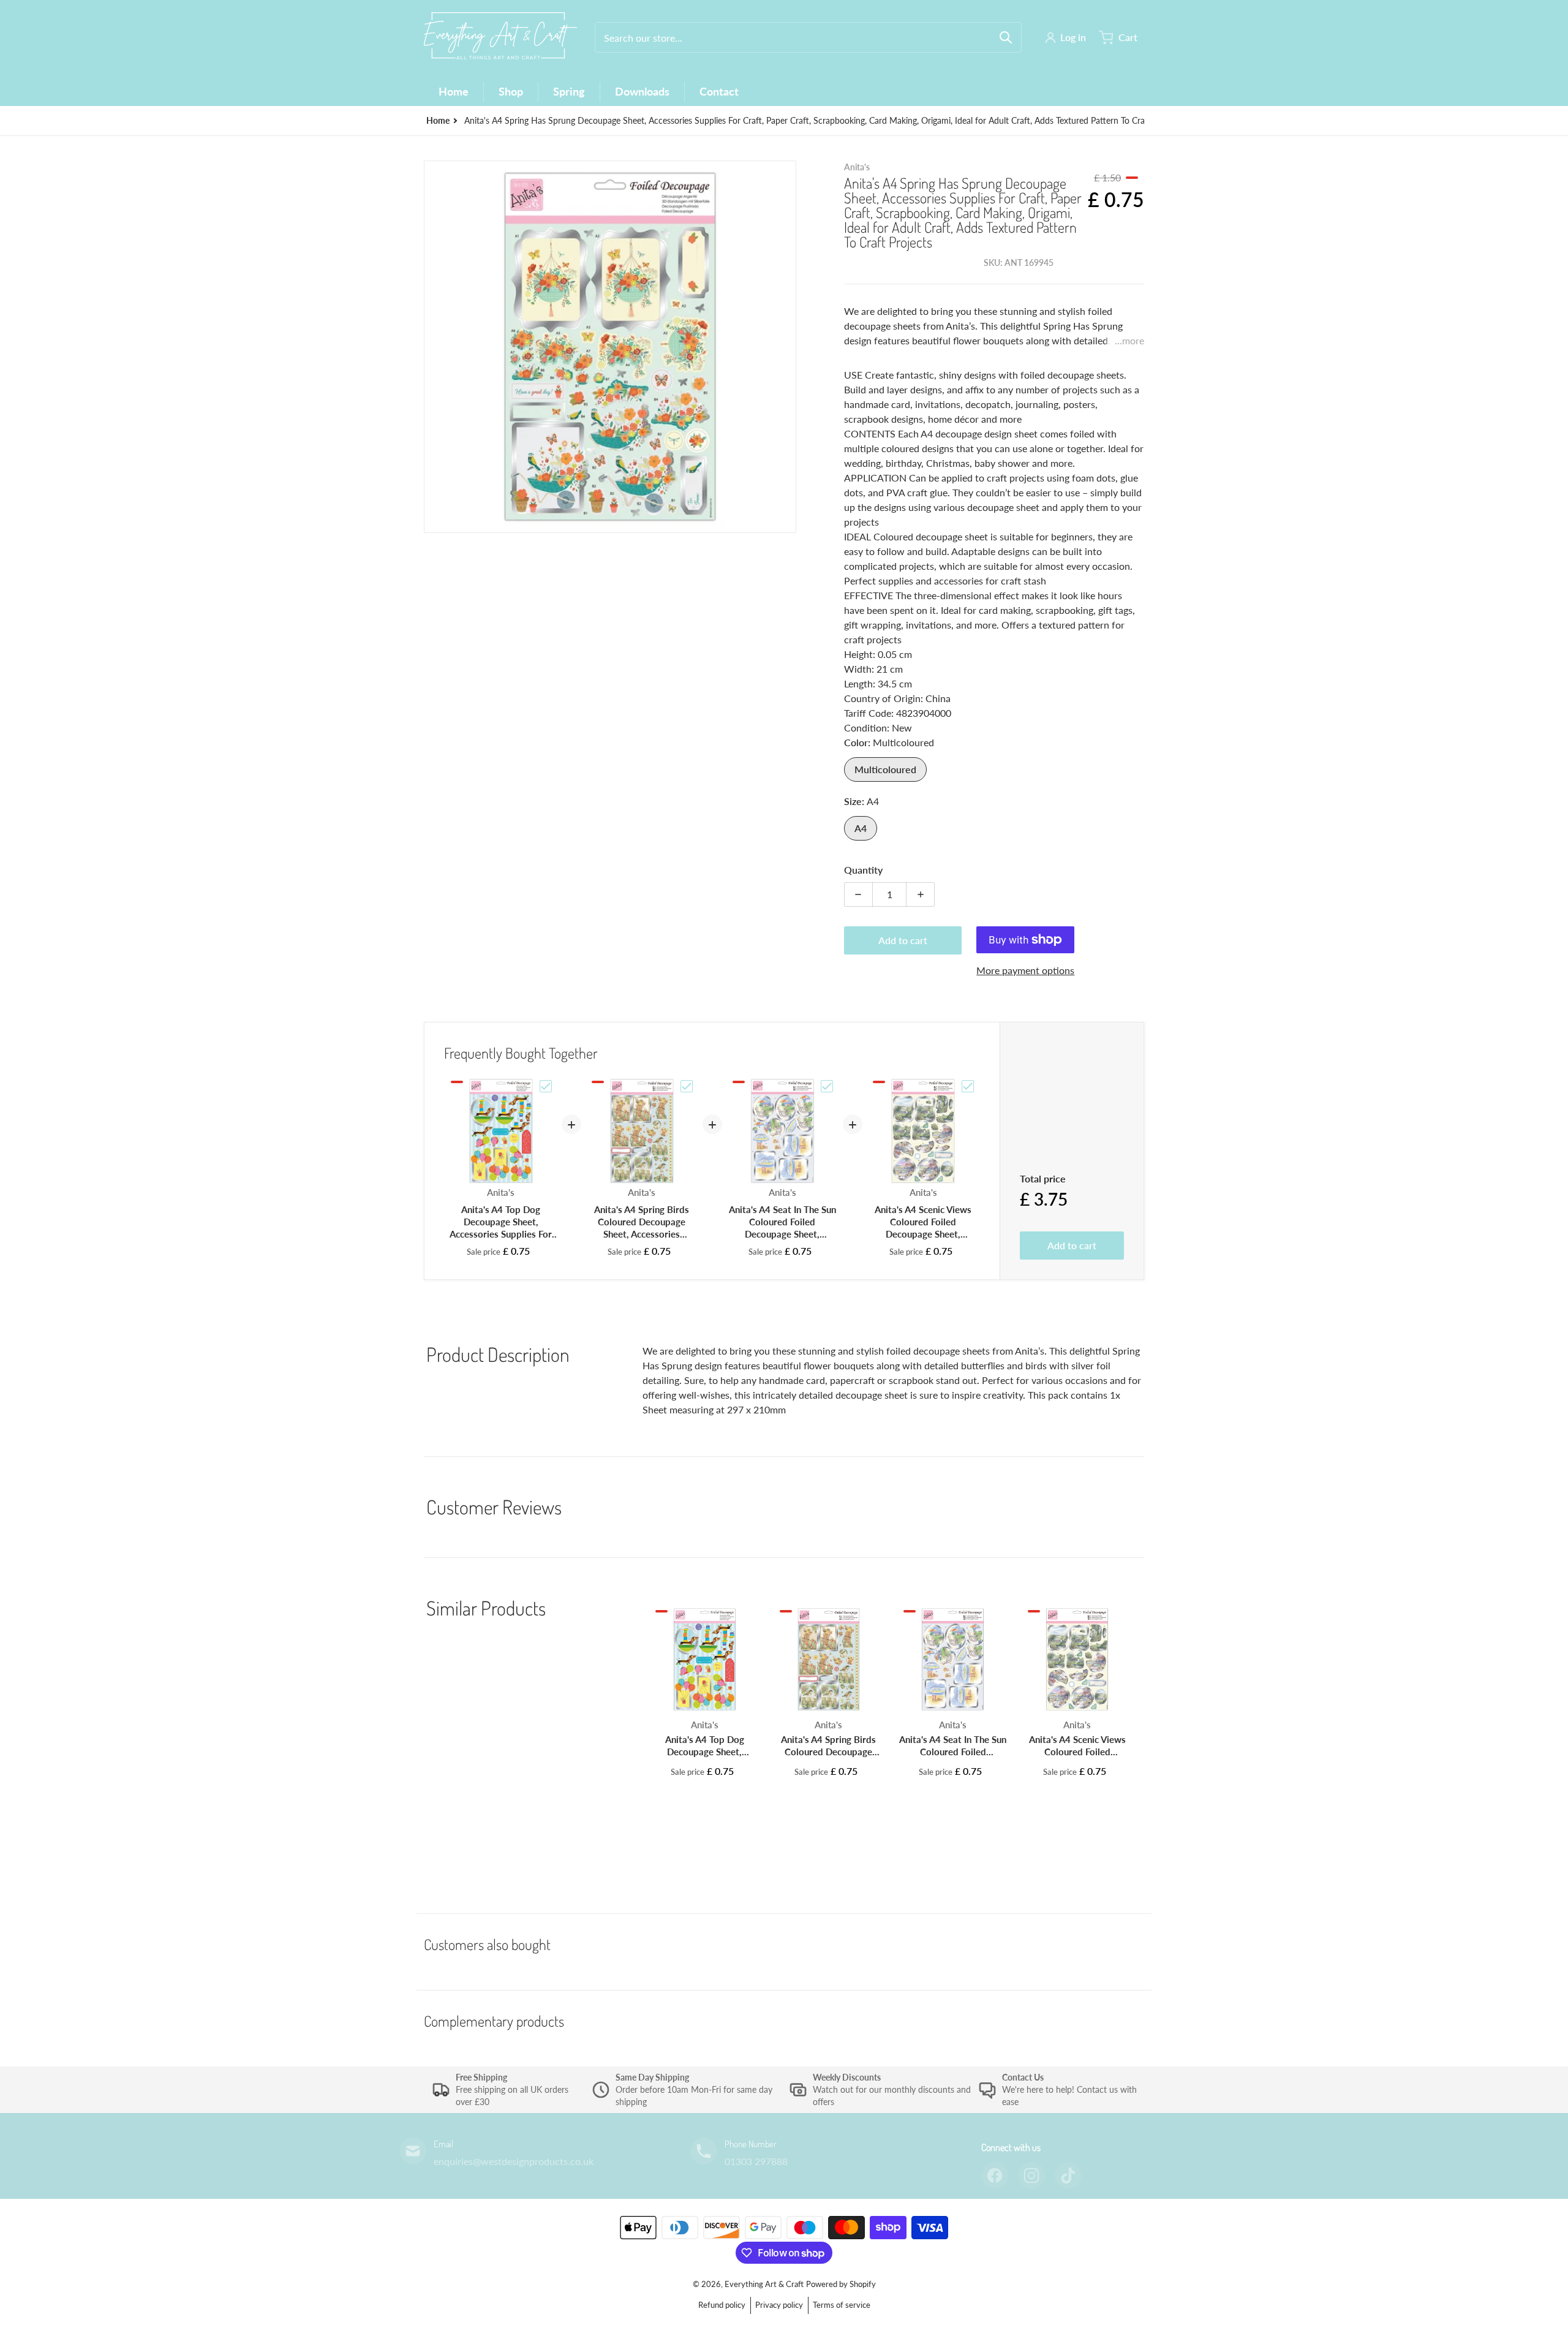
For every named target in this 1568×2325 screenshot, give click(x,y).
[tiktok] (1068, 2176)
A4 (861, 828)
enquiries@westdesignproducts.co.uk (514, 2161)
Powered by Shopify (841, 2284)
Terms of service (842, 2305)
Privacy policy (779, 2305)
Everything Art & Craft (764, 2284)
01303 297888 (756, 2161)
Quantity (863, 870)
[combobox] (808, 37)
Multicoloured (885, 769)
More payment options (1025, 970)
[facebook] (995, 2176)
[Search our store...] (1006, 37)
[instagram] (1031, 2176)
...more (1129, 340)
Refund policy (722, 2305)
